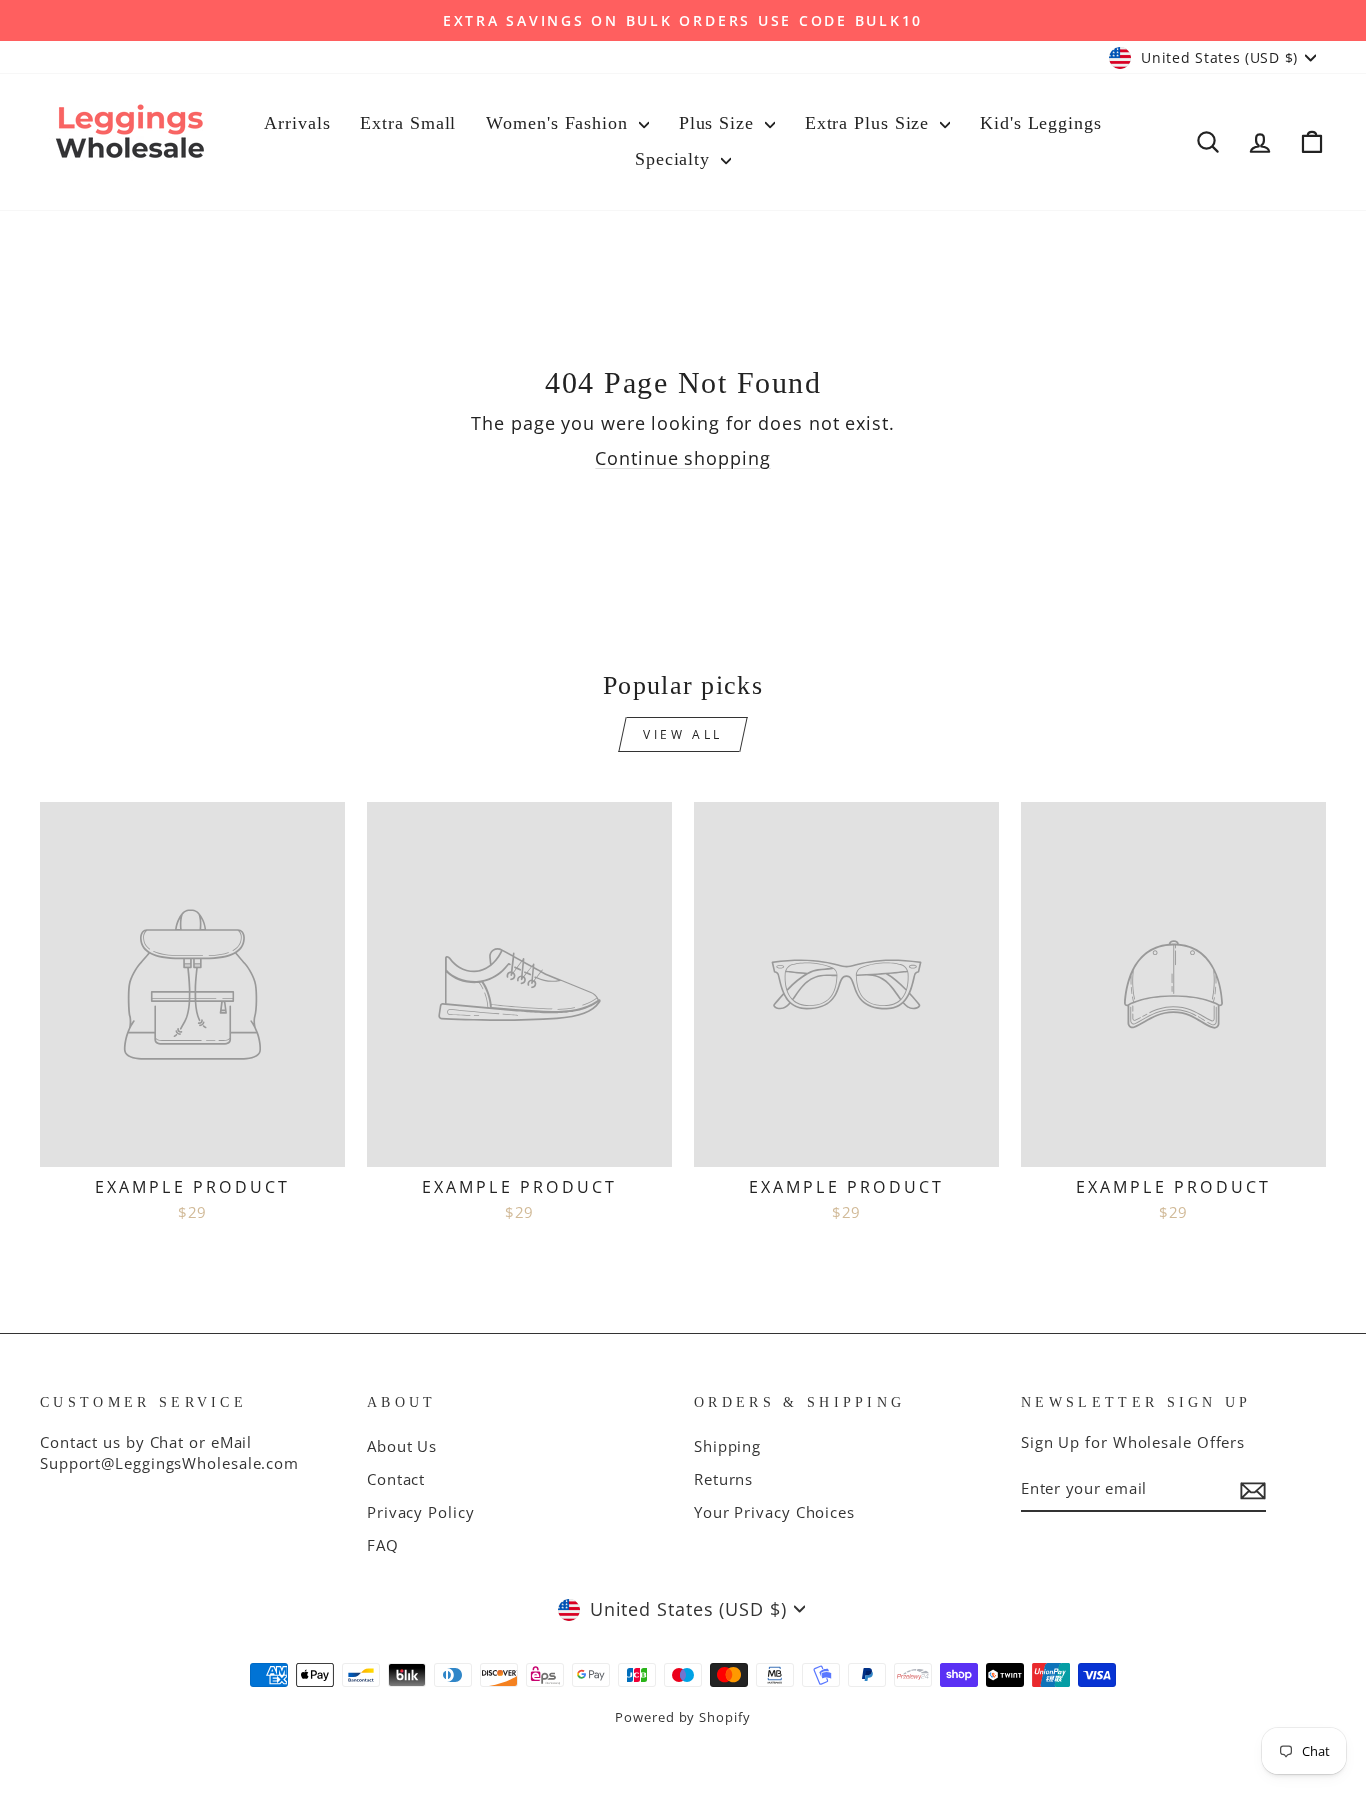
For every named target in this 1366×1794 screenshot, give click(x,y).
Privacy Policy (421, 1512)
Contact (396, 1479)
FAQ (383, 1545)
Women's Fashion (559, 123)
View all (683, 734)
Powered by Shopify (682, 1717)
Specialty (675, 159)
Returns (723, 1479)
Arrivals (297, 123)
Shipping (727, 1446)
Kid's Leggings (1041, 123)
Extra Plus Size (870, 123)
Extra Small (408, 123)
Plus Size (719, 123)
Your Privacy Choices (774, 1512)
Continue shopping (682, 458)
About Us (402, 1446)
